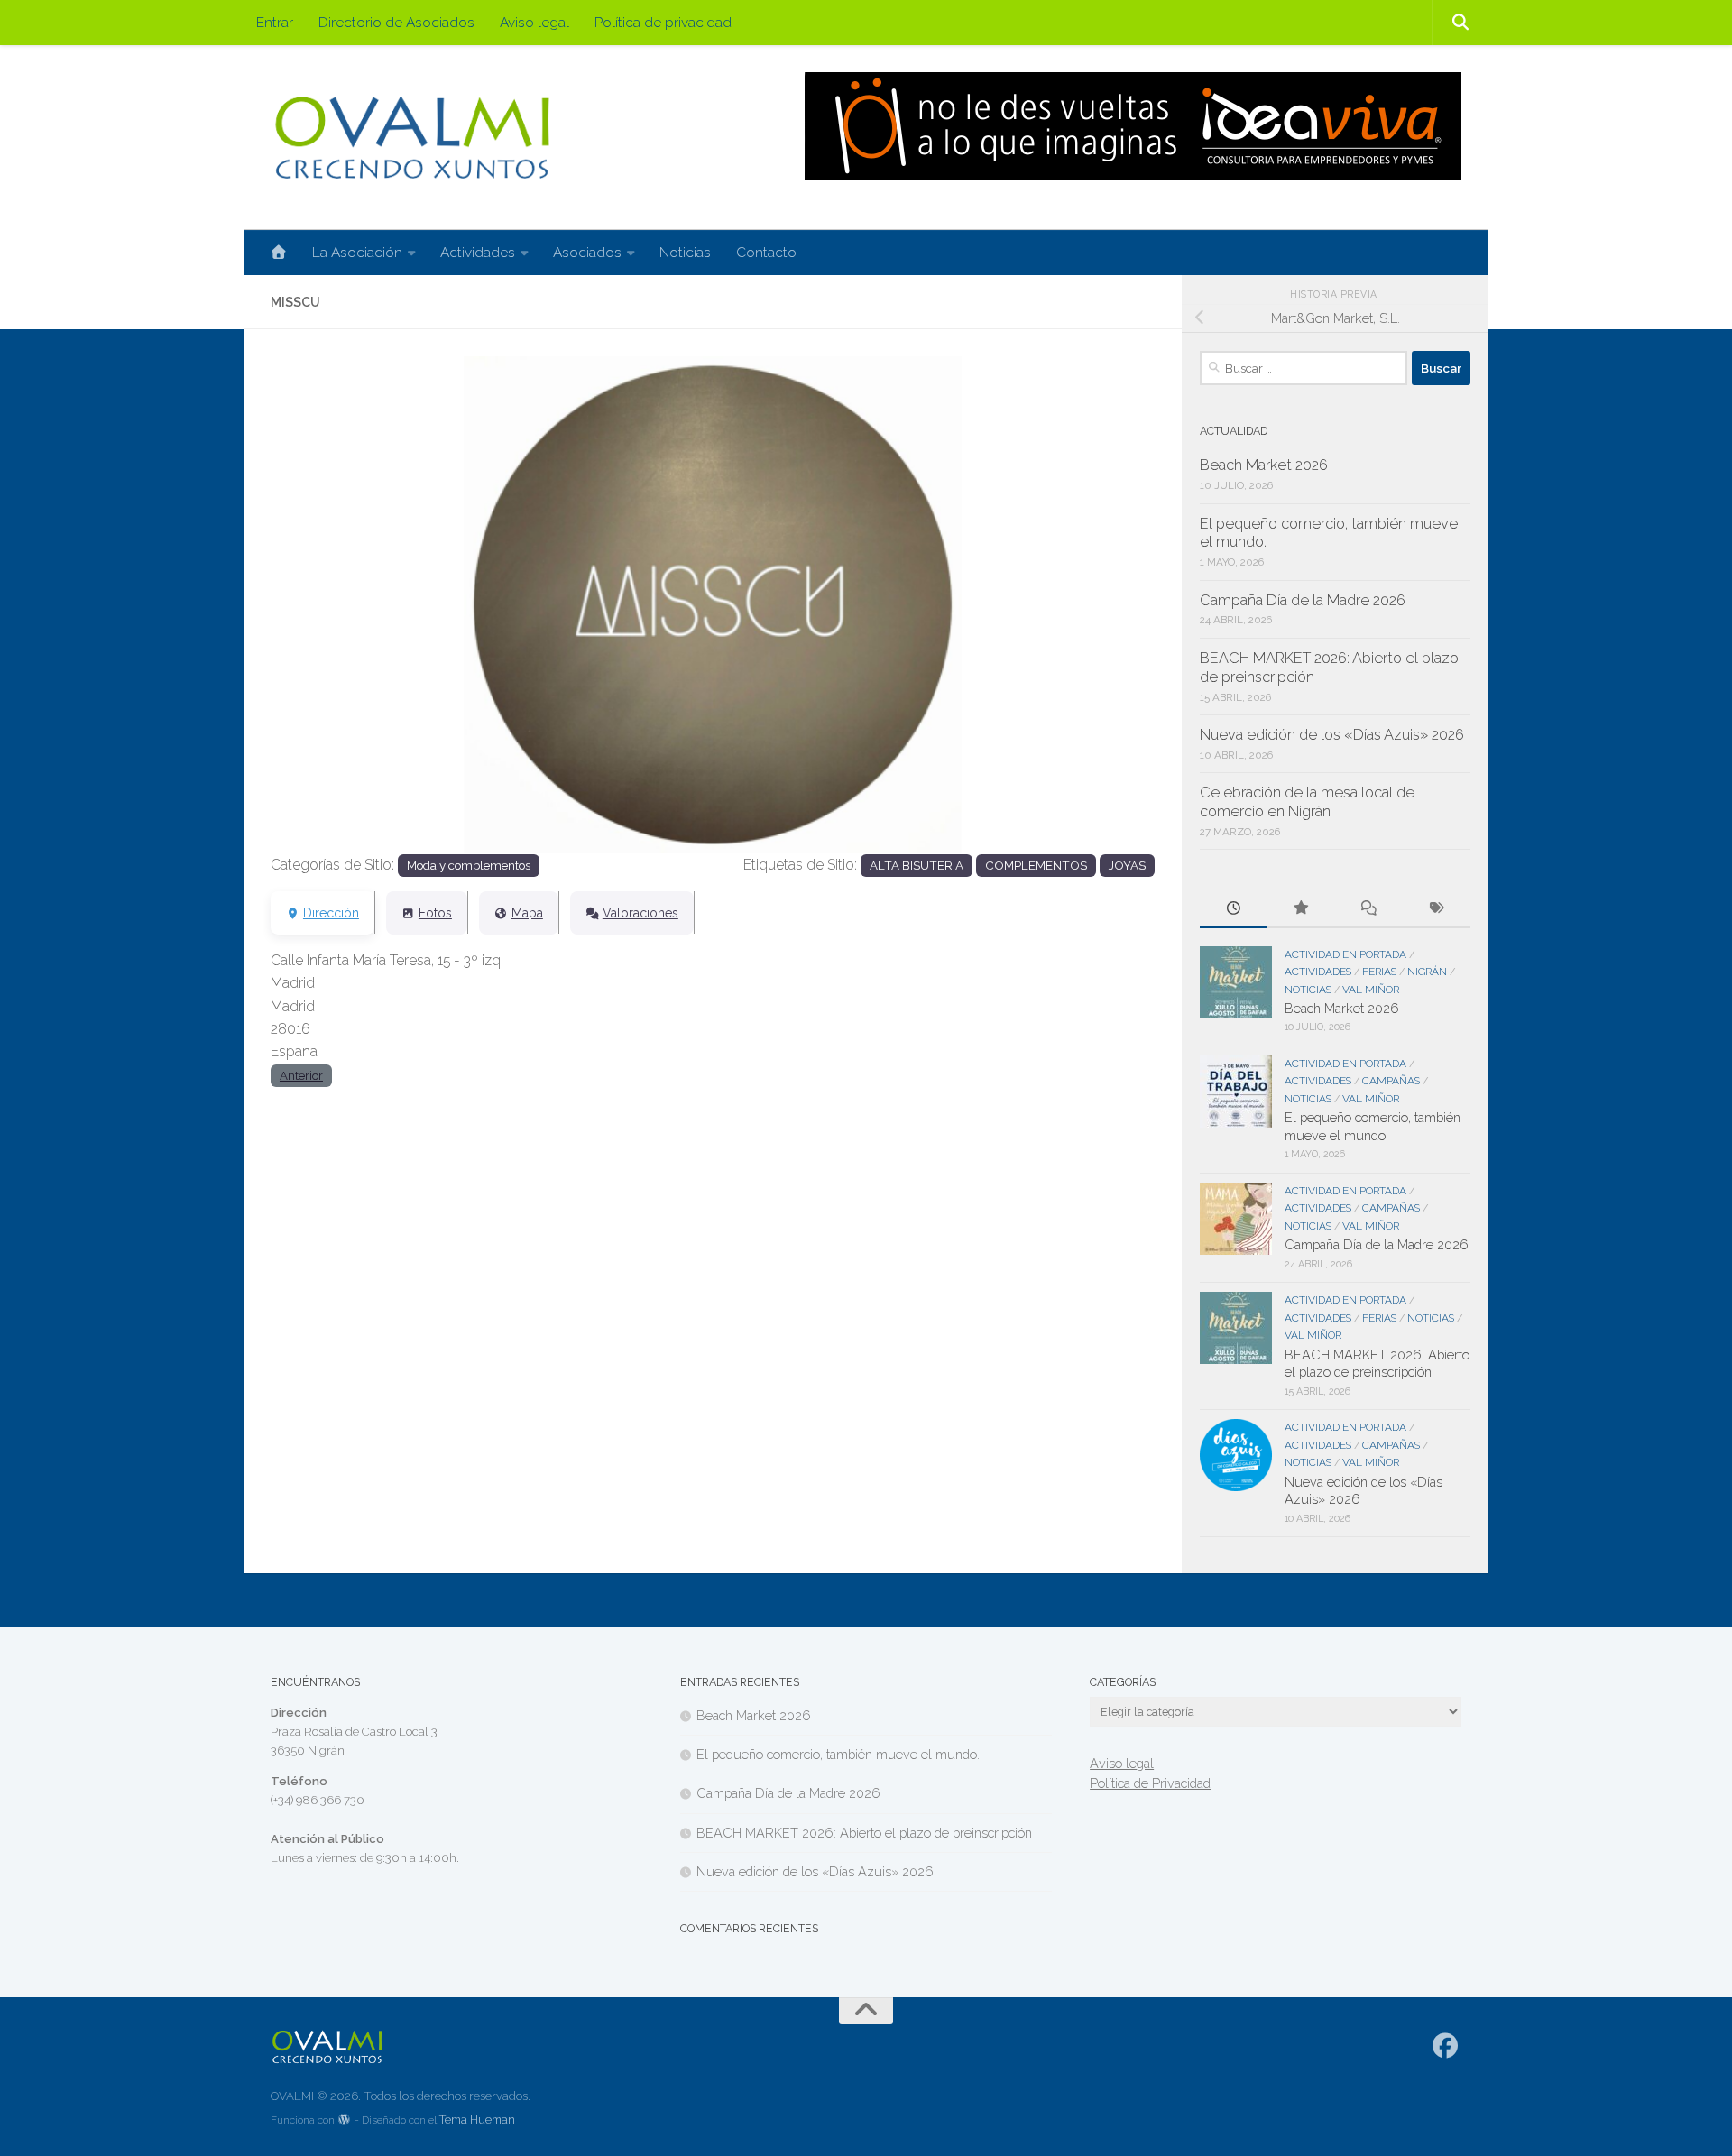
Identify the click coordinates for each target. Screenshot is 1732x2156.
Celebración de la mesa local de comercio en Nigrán (1307, 802)
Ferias (1379, 972)
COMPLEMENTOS (1036, 865)
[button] (337, 605)
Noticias (685, 252)
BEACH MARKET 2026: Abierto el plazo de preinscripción (864, 1833)
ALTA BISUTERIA (917, 865)
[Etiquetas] (1437, 909)
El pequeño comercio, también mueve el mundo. (838, 1754)
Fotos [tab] (435, 913)
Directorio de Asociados (396, 22)
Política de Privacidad (1150, 1783)
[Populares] (1301, 909)
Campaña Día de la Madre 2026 (1303, 600)
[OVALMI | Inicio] (412, 138)
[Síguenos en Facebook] (1446, 2046)
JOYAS (1127, 865)
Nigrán (1427, 972)
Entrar (275, 22)
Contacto (766, 252)
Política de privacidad (663, 22)
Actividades (478, 252)
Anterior (301, 1075)
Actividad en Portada (1345, 954)
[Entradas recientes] (1234, 909)
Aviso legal (534, 22)
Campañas (1391, 1081)
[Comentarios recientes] (1369, 909)
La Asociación (357, 252)
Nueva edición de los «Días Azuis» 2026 (1332, 735)
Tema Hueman (477, 2119)
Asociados (587, 252)
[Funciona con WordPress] (345, 2120)
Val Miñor (1371, 990)
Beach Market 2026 (1264, 465)
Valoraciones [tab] (640, 913)
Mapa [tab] (527, 913)
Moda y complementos (469, 865)
